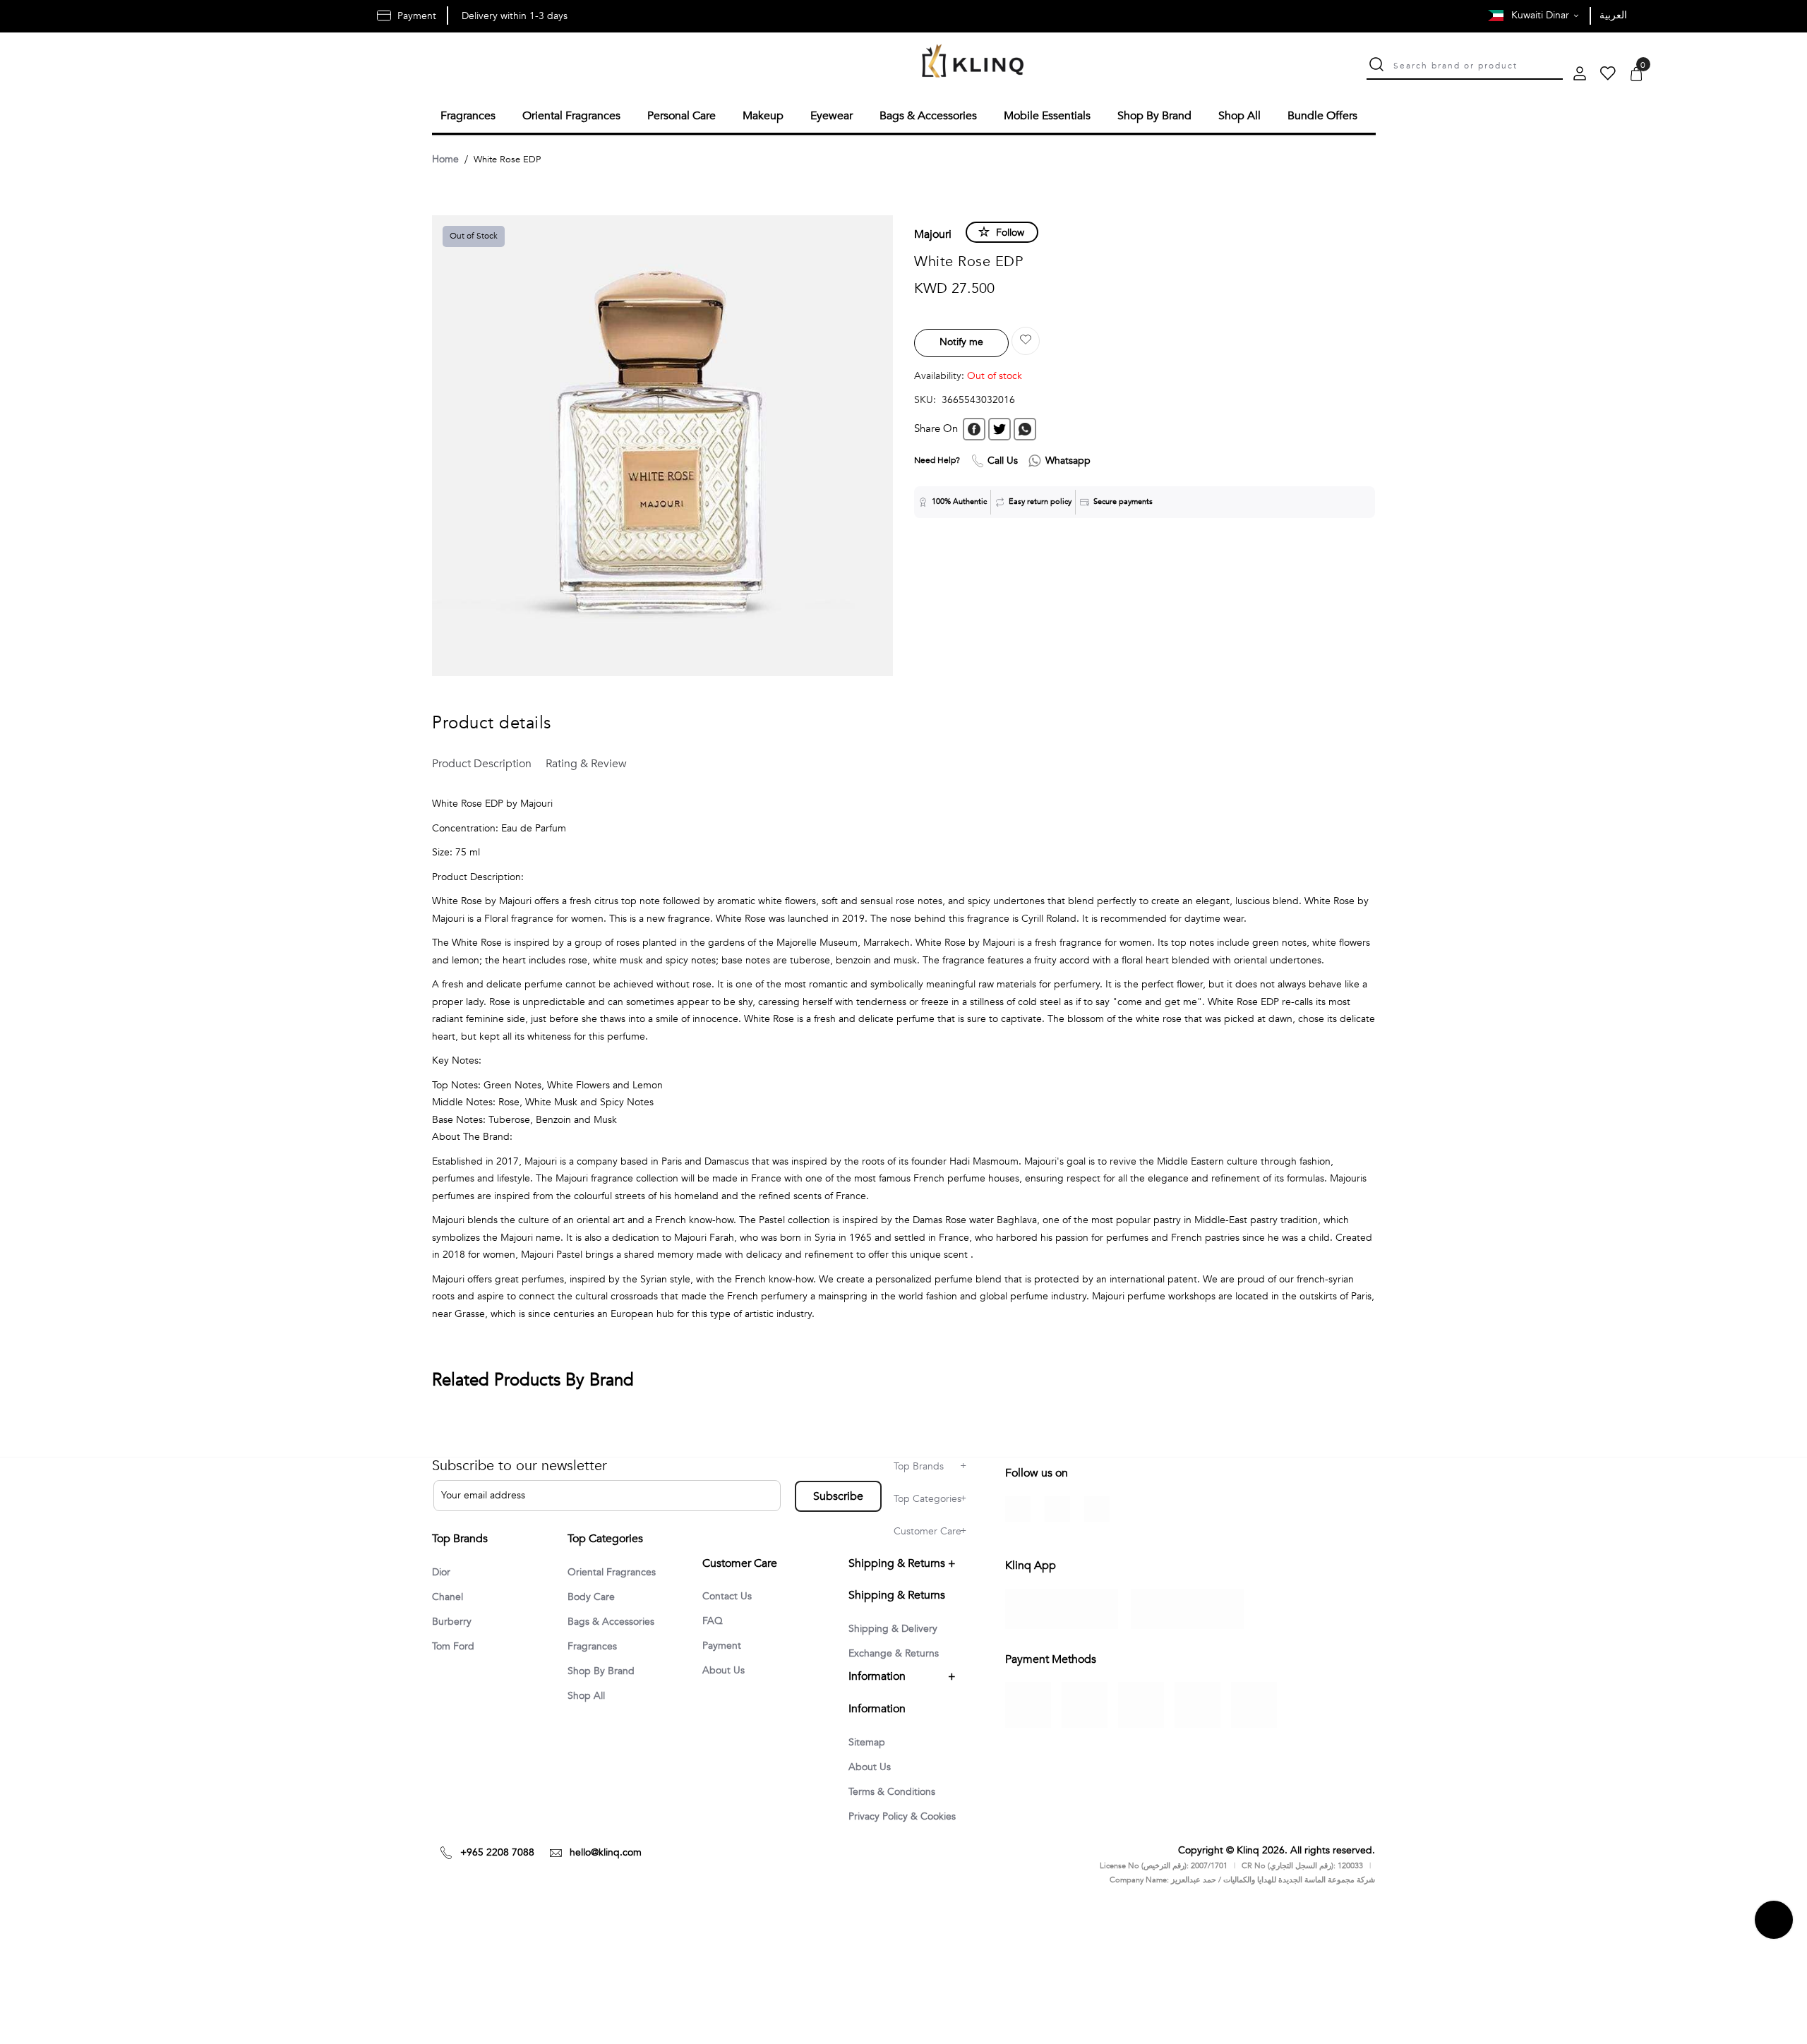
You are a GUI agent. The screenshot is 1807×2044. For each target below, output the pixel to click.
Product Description (479, 762)
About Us (726, 1685)
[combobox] (1478, 64)
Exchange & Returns (899, 1666)
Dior (443, 1570)
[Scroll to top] (1774, 1957)
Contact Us (730, 1609)
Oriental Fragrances (617, 1578)
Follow (1010, 230)
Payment (724, 1660)
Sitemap (869, 1755)
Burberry (454, 1621)
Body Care (594, 1604)
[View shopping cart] (1636, 75)
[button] (1026, 339)
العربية (1613, 15)
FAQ (714, 1635)
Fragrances (595, 1654)
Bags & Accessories (616, 1629)
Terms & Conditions (897, 1806)
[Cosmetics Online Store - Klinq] (973, 62)
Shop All (589, 1705)
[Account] (1580, 75)
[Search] (1376, 66)
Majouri (933, 232)
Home (445, 157)
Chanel (450, 1596)
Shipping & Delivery (899, 1641)
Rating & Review (571, 762)
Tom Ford (456, 1647)
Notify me (961, 340)
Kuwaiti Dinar (1542, 15)
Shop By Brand (605, 1680)
